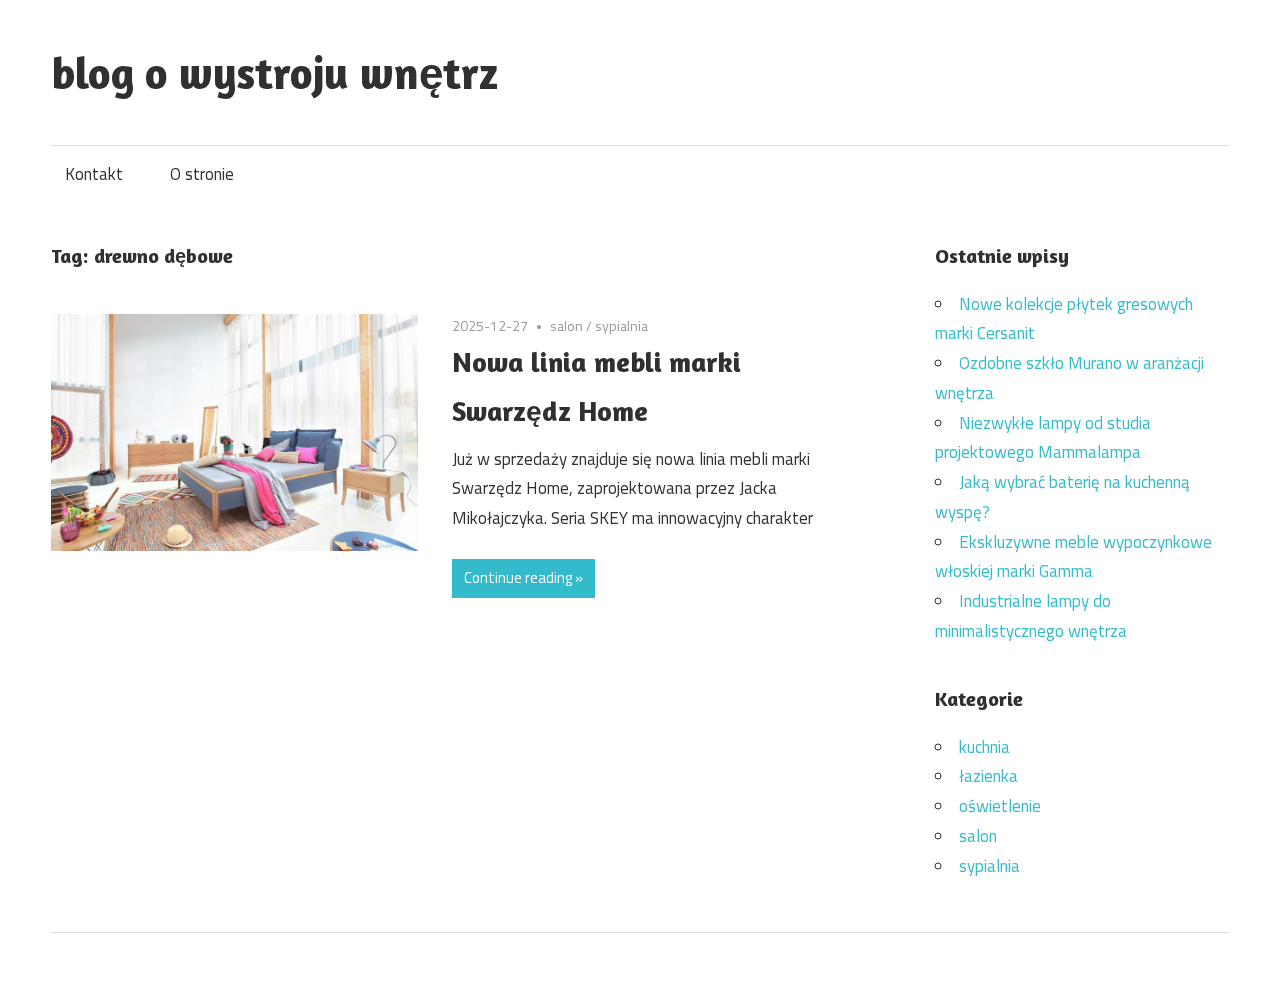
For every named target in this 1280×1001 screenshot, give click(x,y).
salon (566, 325)
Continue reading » (523, 577)
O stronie (202, 174)
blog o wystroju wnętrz (274, 72)
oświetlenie (1000, 806)
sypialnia (621, 325)
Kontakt (94, 174)
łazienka (988, 776)
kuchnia (984, 747)
